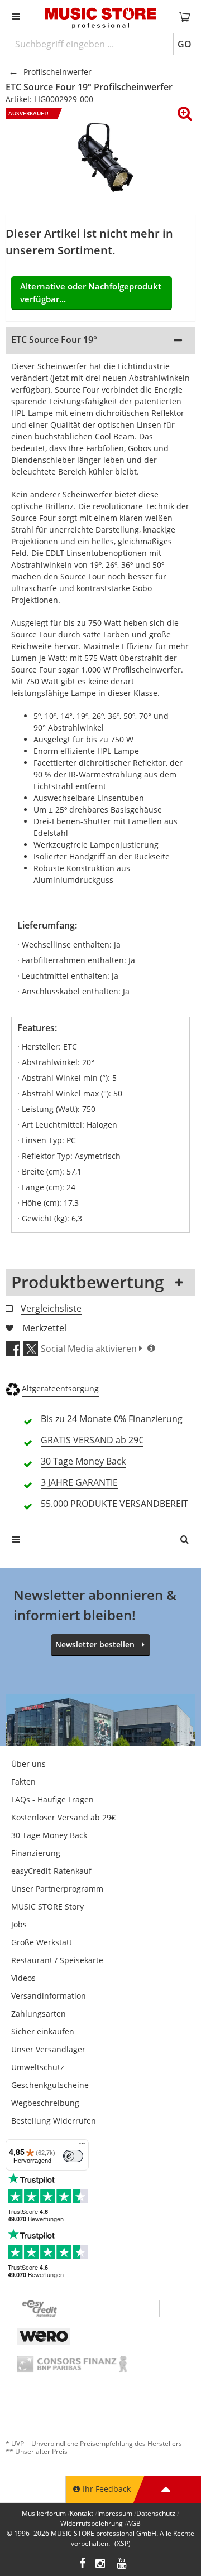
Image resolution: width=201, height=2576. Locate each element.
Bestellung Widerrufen (54, 2121)
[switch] (73, 2156)
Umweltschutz (38, 2067)
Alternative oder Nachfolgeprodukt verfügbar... (91, 293)
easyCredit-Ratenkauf (51, 1871)
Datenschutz (156, 2513)
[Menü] (82, 2146)
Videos (23, 1978)
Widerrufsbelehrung (92, 2523)
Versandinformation (49, 1996)
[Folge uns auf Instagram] (101, 2565)
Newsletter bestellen (95, 1644)
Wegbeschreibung (45, 2103)
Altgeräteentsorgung (60, 1388)
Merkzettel (44, 1328)
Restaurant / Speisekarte (57, 1960)
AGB (134, 2523)
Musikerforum (44, 2513)
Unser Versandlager (48, 2049)
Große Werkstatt (42, 1942)
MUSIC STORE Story (47, 1906)
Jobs (19, 1924)
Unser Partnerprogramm (57, 1889)
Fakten (23, 1782)
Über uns (28, 1764)
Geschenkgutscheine (50, 2085)
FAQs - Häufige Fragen (52, 1799)
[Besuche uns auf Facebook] (82, 2565)
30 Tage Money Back (49, 1835)
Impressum (115, 2513)
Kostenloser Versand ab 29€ (63, 1817)
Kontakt (82, 2513)
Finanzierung (36, 1853)
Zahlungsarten (39, 2014)
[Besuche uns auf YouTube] (122, 2565)
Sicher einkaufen (43, 2031)
